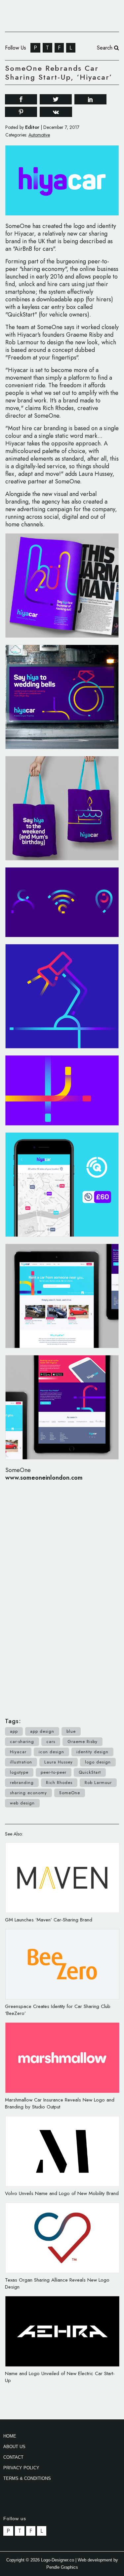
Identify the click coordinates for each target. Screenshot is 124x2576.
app (14, 1731)
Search (105, 48)
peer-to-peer (54, 1772)
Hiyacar (18, 1752)
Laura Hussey (59, 1762)
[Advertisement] (62, 1596)
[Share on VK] (56, 111)
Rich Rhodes (59, 1782)
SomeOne (70, 1793)
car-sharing (22, 1742)
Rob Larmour (98, 1782)
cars (51, 1742)
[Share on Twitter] (56, 99)
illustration (21, 1762)
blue (71, 1731)
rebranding (22, 1782)
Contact (13, 2457)
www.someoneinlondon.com (44, 1478)
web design (22, 1803)
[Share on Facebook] (21, 99)
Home (10, 2436)
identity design (92, 1752)
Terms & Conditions (27, 2478)
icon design (51, 1752)
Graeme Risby (83, 1742)
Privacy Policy (21, 2468)
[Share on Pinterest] (21, 112)
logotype (19, 1772)
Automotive (39, 135)
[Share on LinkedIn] (90, 99)
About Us (14, 2447)
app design (42, 1731)
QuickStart (90, 1772)
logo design (98, 1762)
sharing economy (28, 1793)
